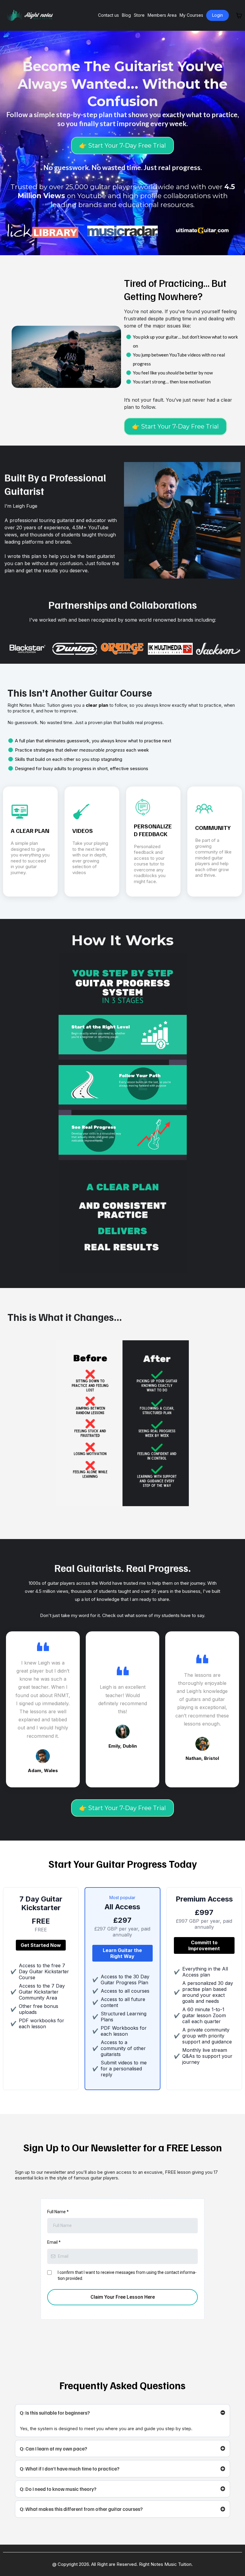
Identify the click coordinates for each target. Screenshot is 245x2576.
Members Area (162, 15)
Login (218, 15)
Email (54, 2242)
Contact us (108, 15)
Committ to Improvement (204, 1945)
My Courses (191, 15)
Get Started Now (41, 1945)
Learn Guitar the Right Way (122, 1953)
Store (139, 15)
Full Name (58, 2212)
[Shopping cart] (239, 16)
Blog (126, 15)
